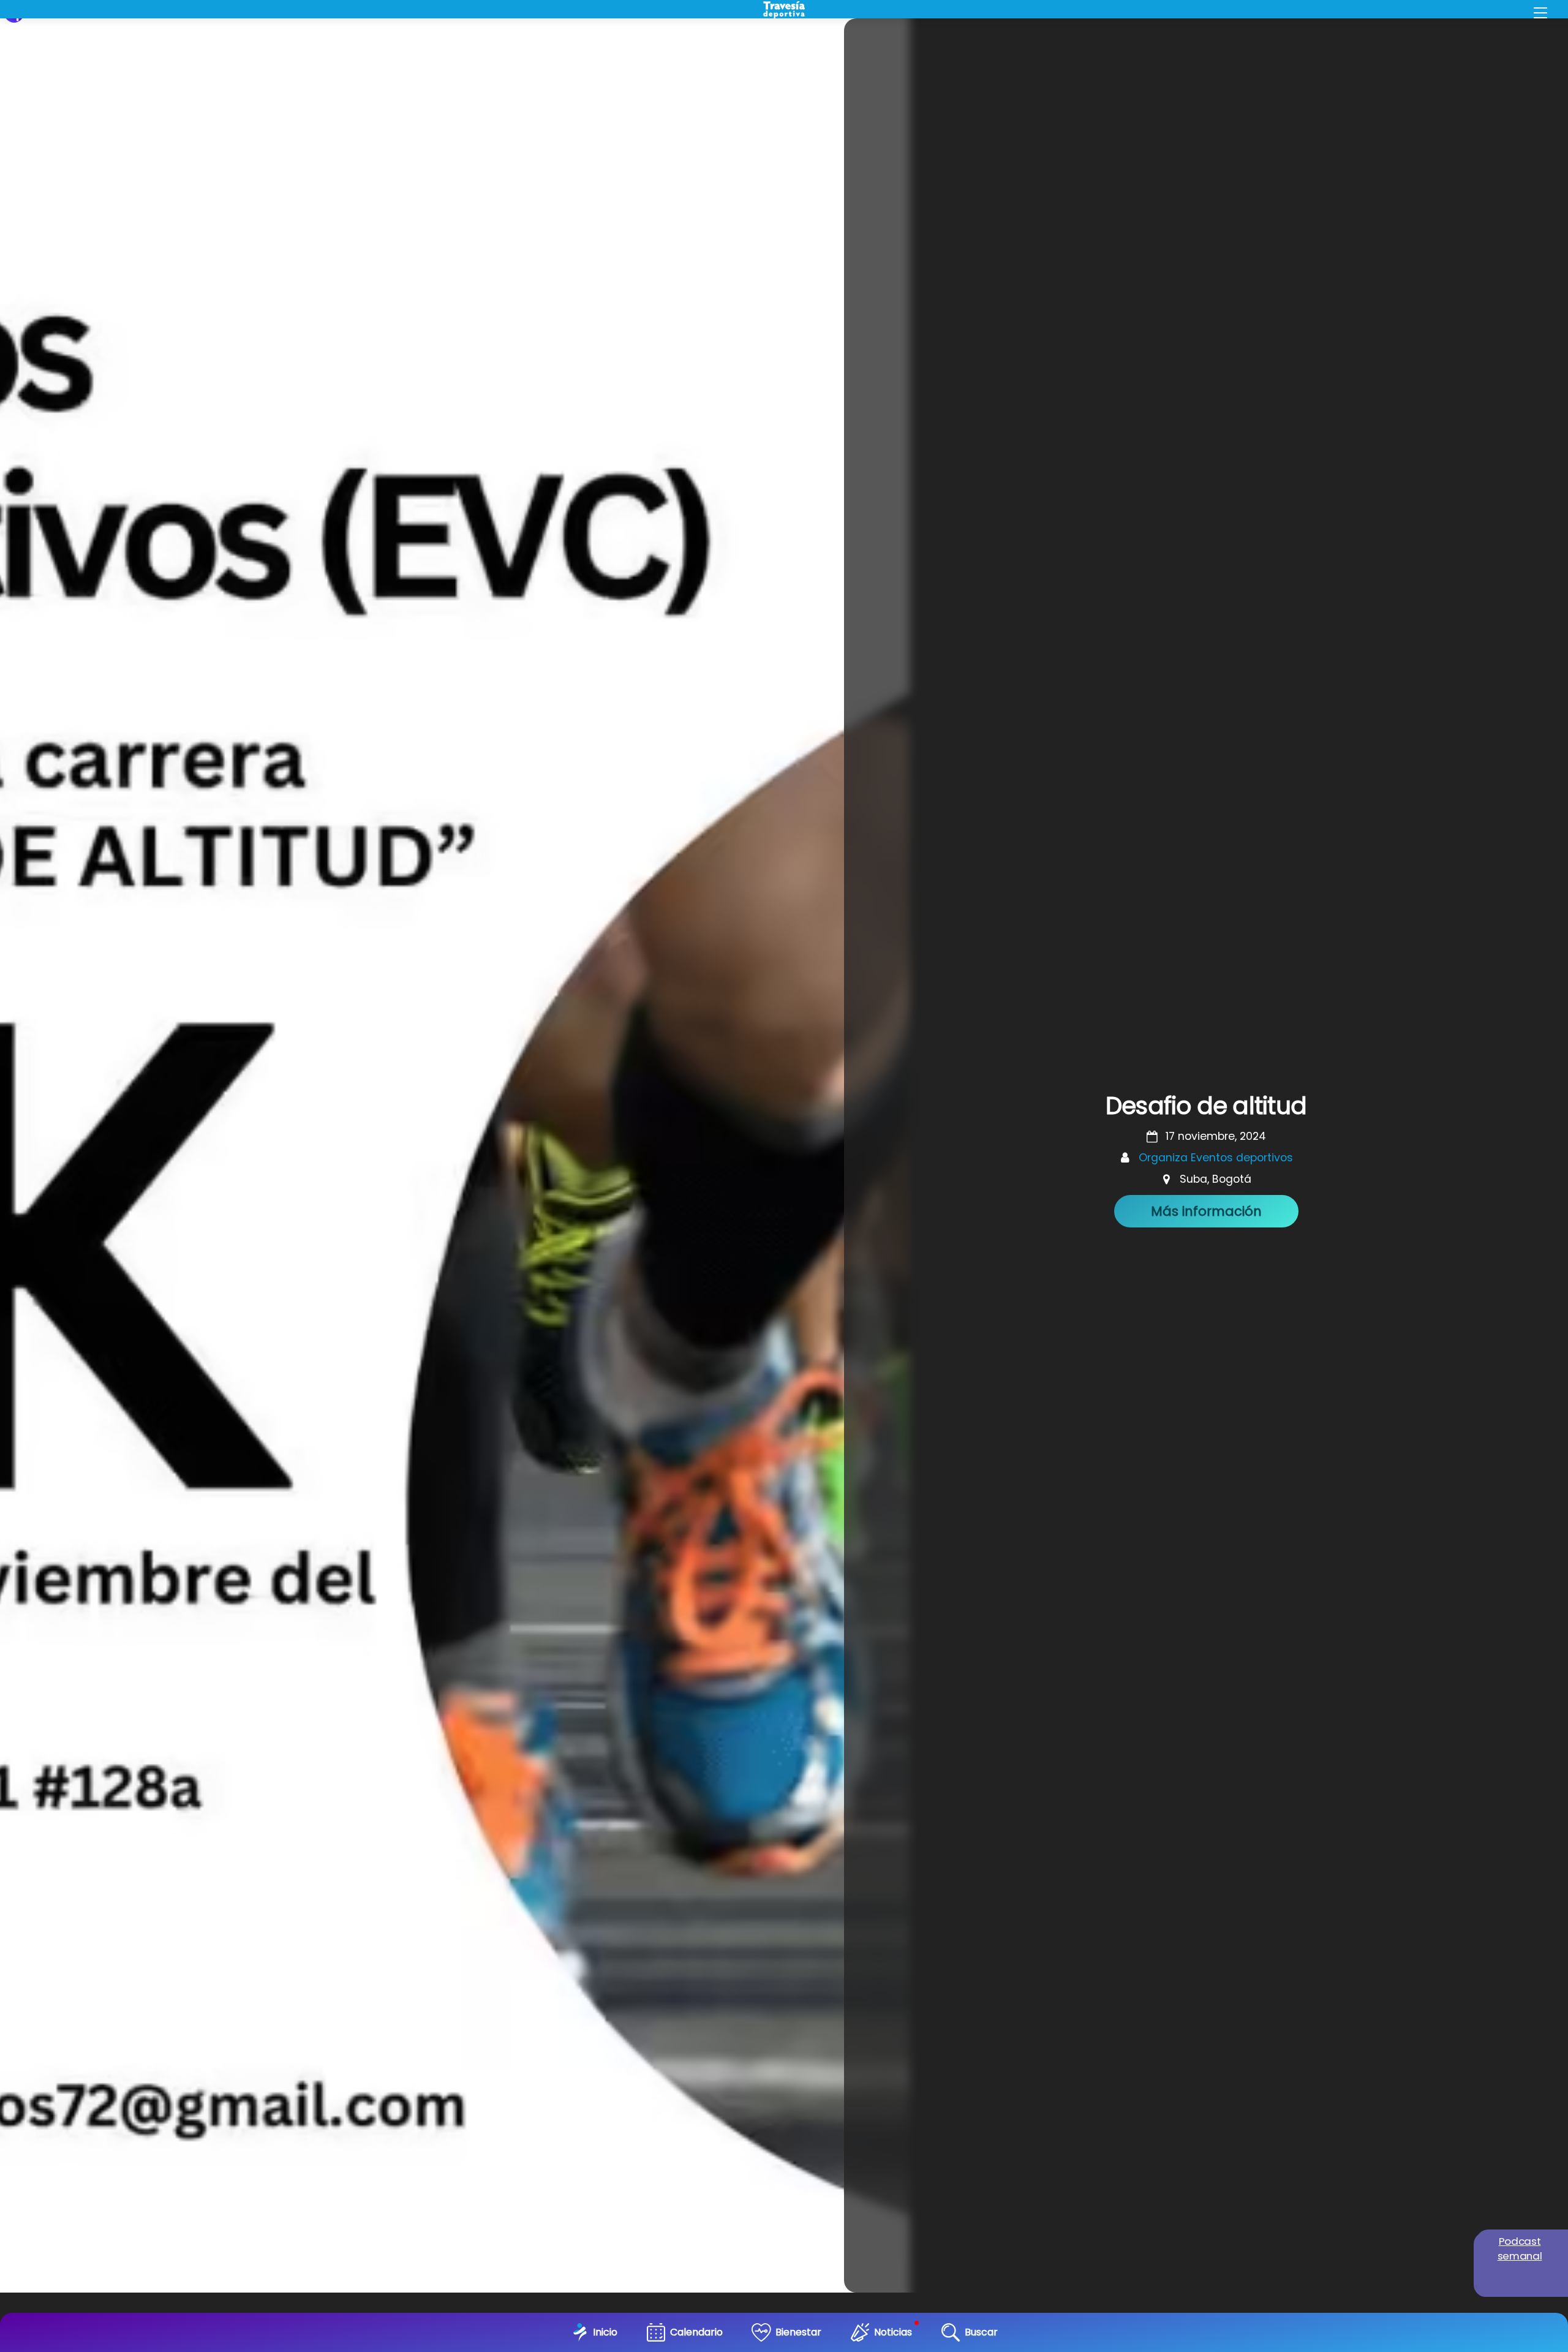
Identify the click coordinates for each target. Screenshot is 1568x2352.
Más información (1206, 1211)
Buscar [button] (981, 2332)
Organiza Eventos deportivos (1216, 1158)
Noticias (893, 2332)
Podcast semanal (1520, 2248)
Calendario (696, 2332)
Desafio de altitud (1206, 1106)
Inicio (605, 2332)
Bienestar (798, 2332)
